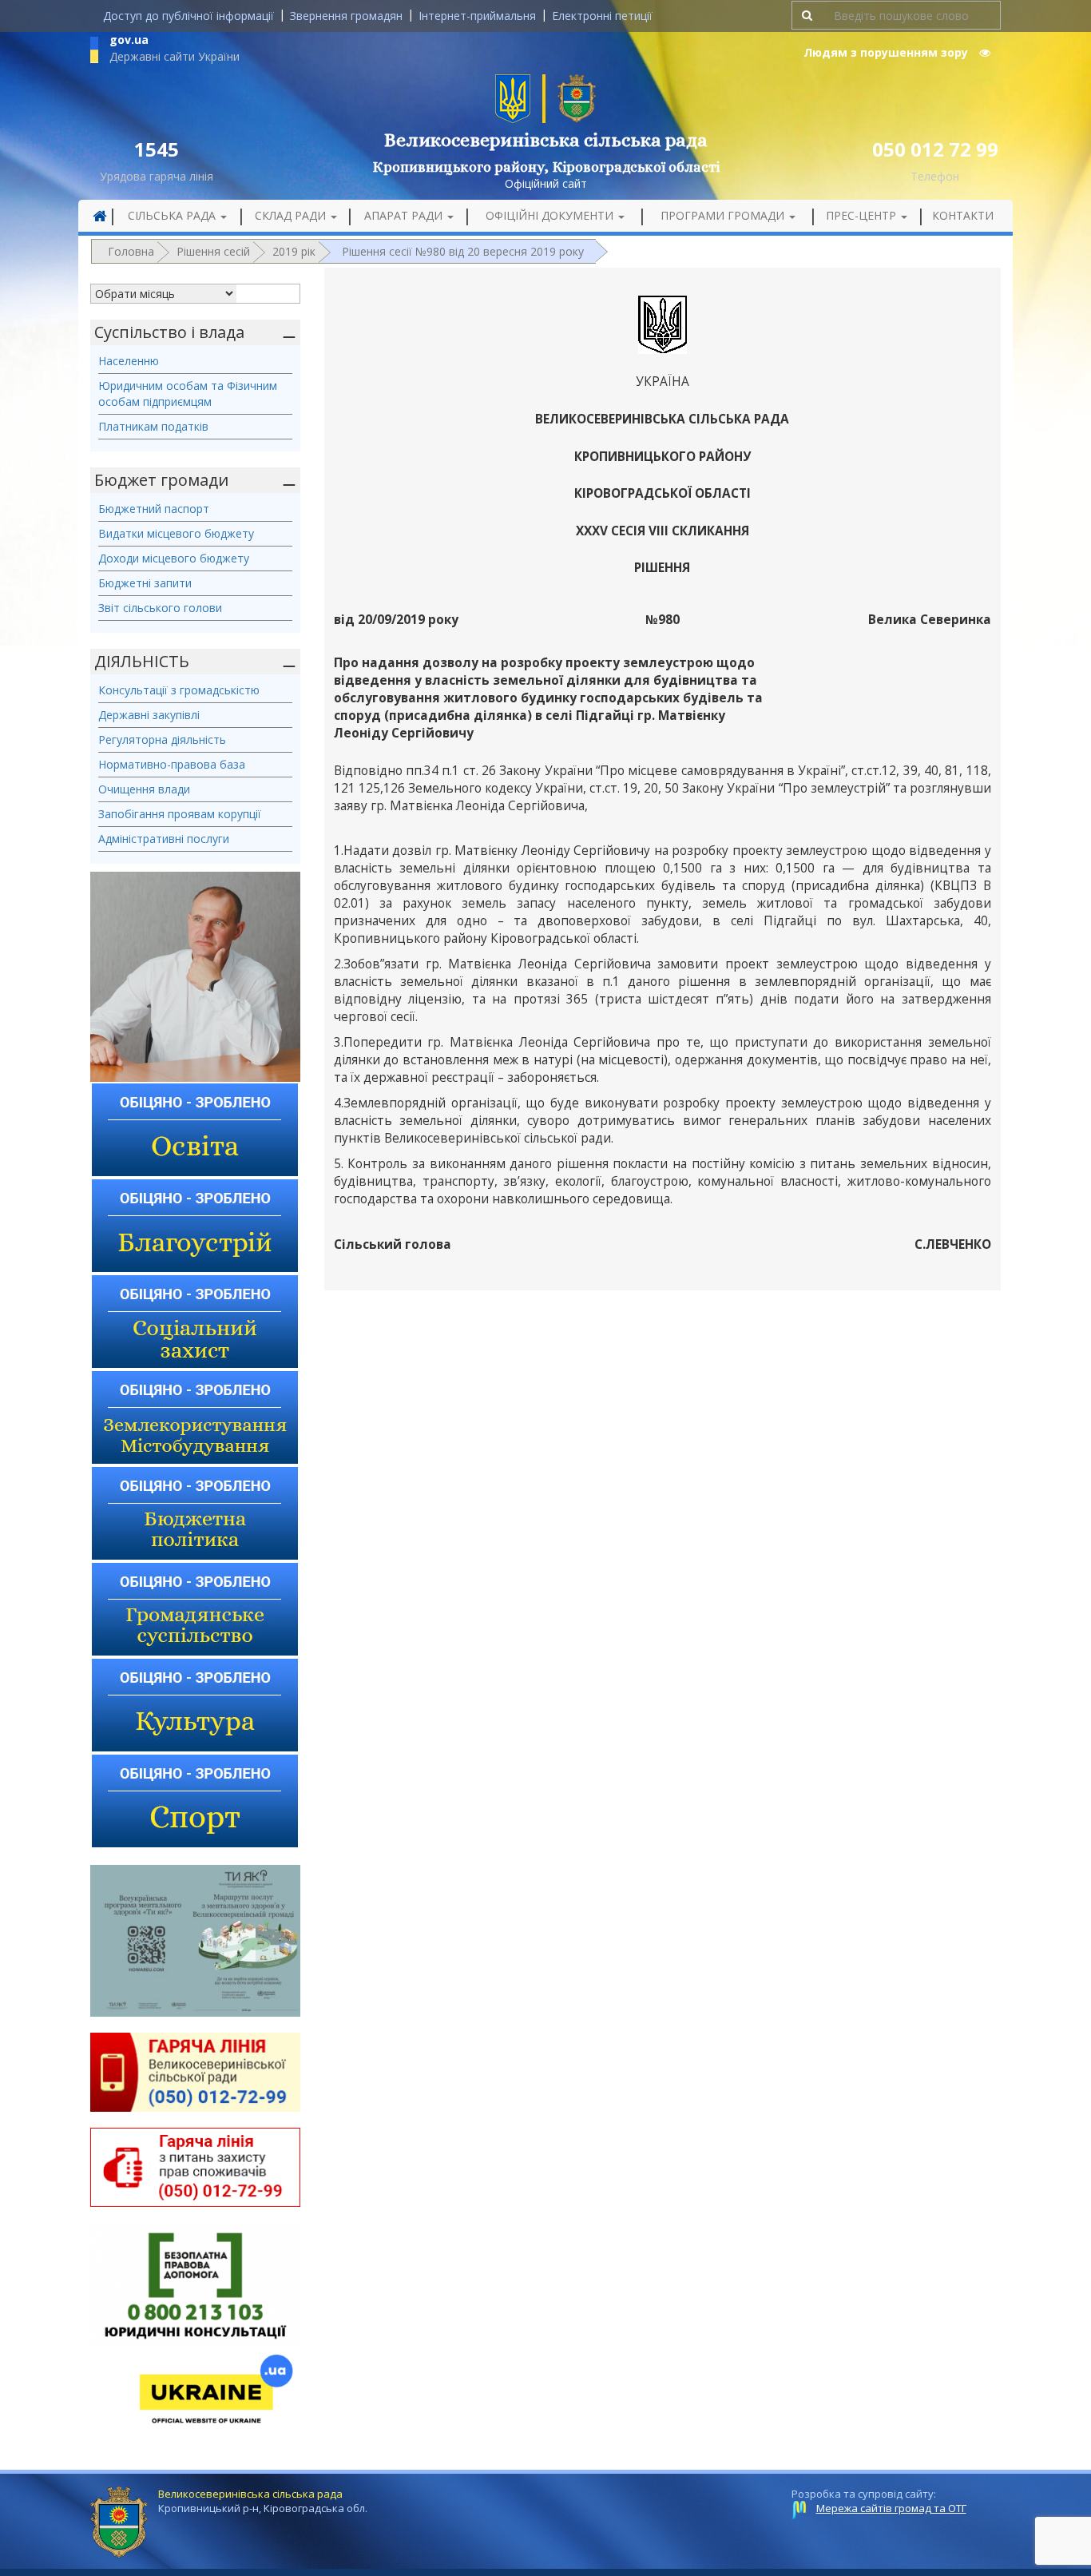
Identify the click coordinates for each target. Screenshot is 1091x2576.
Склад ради (292, 215)
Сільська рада (173, 215)
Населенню (129, 361)
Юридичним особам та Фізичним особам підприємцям (188, 394)
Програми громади (724, 215)
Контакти (963, 215)
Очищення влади (144, 789)
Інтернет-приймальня (477, 16)
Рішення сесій (213, 251)
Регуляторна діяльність (162, 739)
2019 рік (294, 251)
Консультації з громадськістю (179, 690)
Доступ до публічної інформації (188, 16)
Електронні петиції (602, 16)
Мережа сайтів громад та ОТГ (891, 2508)
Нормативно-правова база (172, 764)
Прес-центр (863, 215)
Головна (131, 251)
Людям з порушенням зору (887, 52)
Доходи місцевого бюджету (174, 558)
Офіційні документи (551, 215)
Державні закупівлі (149, 715)
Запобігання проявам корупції (180, 814)
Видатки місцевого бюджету (176, 533)
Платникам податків (153, 426)
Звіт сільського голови (160, 608)
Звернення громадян (346, 16)
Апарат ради (405, 215)
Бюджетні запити (145, 583)
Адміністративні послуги (164, 839)
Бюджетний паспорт (154, 509)
